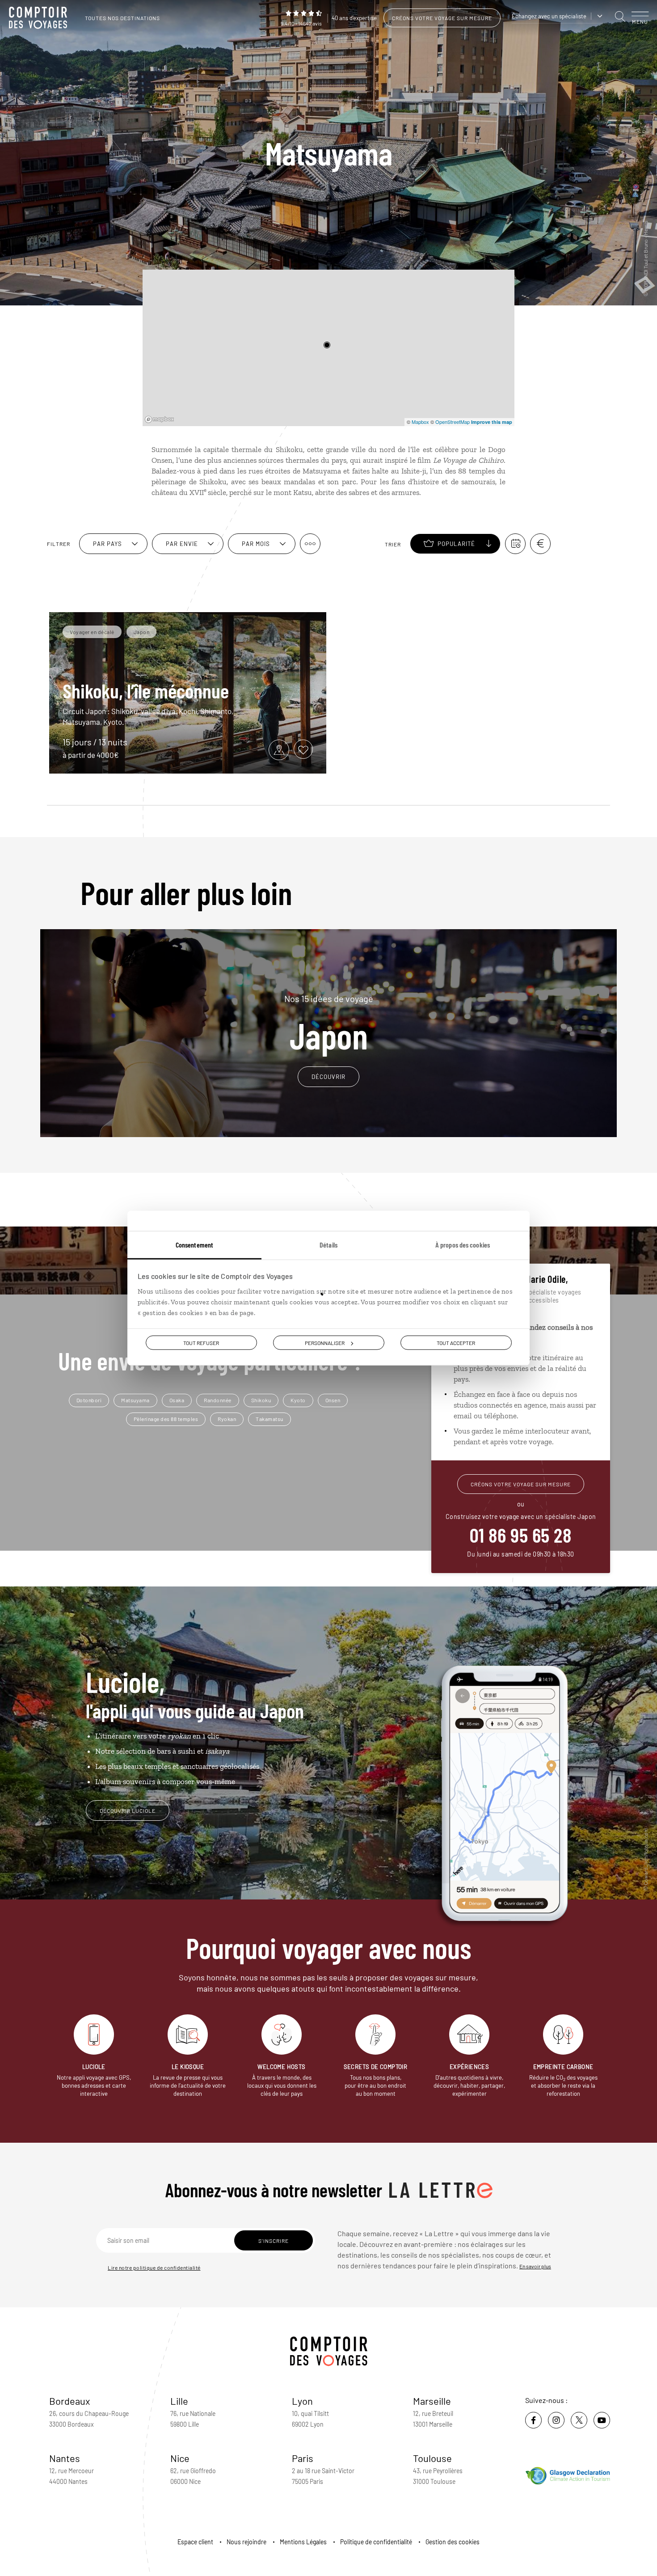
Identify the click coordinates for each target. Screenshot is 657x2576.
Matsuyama (135, 1400)
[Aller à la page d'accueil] (40, 18)
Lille (179, 2401)
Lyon (302, 2401)
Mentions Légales (303, 2542)
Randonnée (218, 1400)
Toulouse (432, 2458)
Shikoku (261, 1400)
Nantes (65, 2458)
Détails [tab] (328, 1244)
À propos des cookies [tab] (463, 1244)
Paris (303, 2458)
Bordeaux (70, 2401)
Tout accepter (456, 1342)
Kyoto (298, 1400)
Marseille (432, 2401)
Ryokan (227, 1419)
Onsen (333, 1400)
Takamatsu (270, 1419)
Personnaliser (325, 1342)
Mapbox (420, 422)
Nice (180, 2458)
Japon (329, 1023)
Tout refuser (201, 1342)
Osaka (177, 1400)
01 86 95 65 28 (521, 1535)
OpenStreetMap (453, 422)
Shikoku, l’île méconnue (146, 690)
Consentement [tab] (194, 1244)
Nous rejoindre (246, 2542)
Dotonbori (89, 1400)
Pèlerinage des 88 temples (166, 1419)
